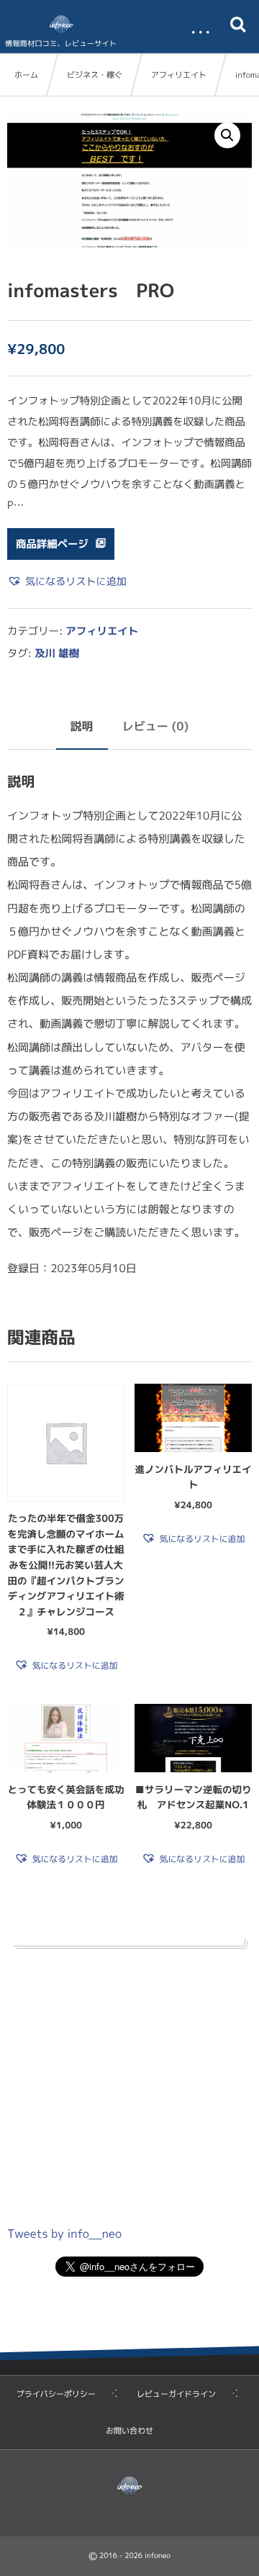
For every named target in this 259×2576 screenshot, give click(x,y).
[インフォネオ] (61, 24)
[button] (227, 135)
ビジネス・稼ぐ (95, 75)
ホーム (26, 75)
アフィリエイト (179, 75)
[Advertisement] (129, 2082)
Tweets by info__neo (64, 2234)
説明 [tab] (82, 727)
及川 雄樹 (57, 653)
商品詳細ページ (52, 544)
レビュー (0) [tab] (156, 727)
